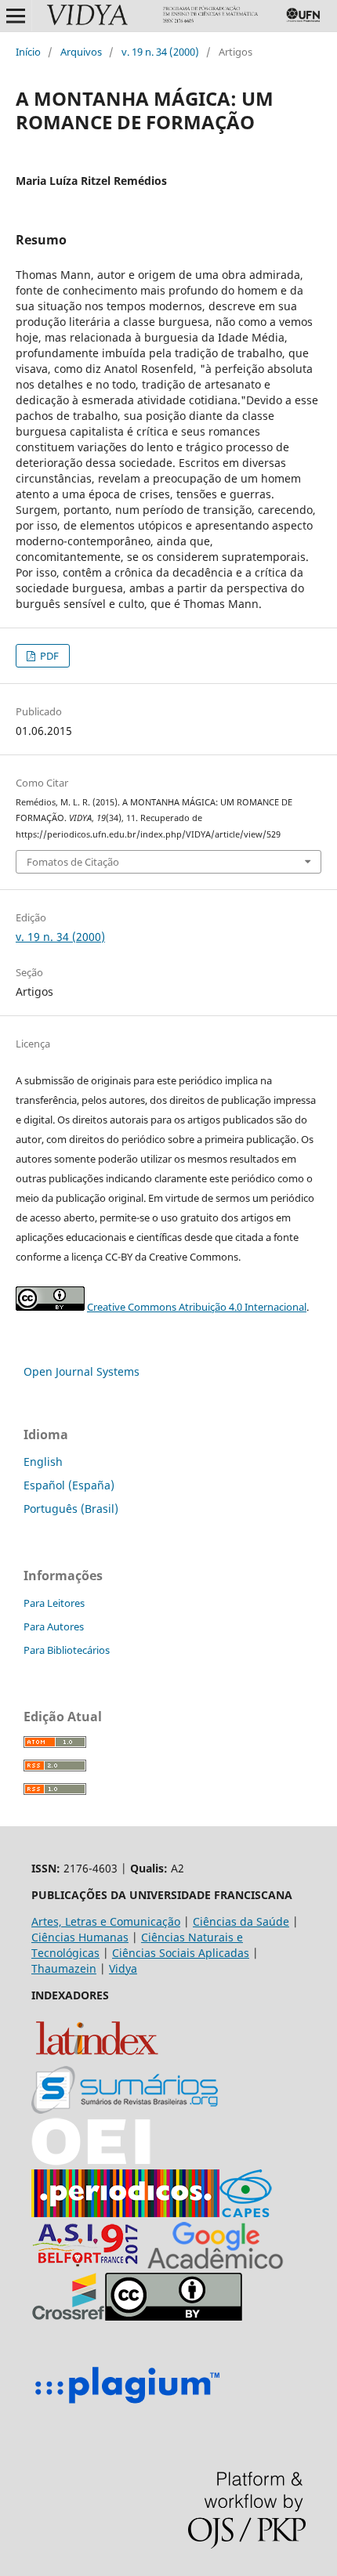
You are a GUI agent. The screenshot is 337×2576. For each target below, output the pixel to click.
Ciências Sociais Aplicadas (181, 1953)
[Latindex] (97, 2058)
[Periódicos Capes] (125, 2213)
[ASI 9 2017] (87, 2265)
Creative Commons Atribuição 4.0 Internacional (197, 1307)
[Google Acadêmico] (216, 2265)
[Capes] (246, 2213)
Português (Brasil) (71, 1509)
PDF (48, 656)
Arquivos (81, 52)
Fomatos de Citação (73, 862)
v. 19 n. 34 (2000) (160, 52)
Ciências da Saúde (241, 1921)
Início (28, 52)
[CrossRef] (68, 2316)
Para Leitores (54, 1603)
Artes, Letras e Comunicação (106, 1921)
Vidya (123, 1968)
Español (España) (69, 1485)
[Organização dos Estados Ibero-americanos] (125, 2109)
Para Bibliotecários (67, 1650)
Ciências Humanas (80, 1937)
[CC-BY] (174, 2316)
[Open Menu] (16, 16)
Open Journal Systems (82, 1371)
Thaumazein (64, 1968)
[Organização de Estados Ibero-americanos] (91, 2161)
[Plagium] (127, 2406)
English (43, 1462)
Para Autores (54, 1626)
